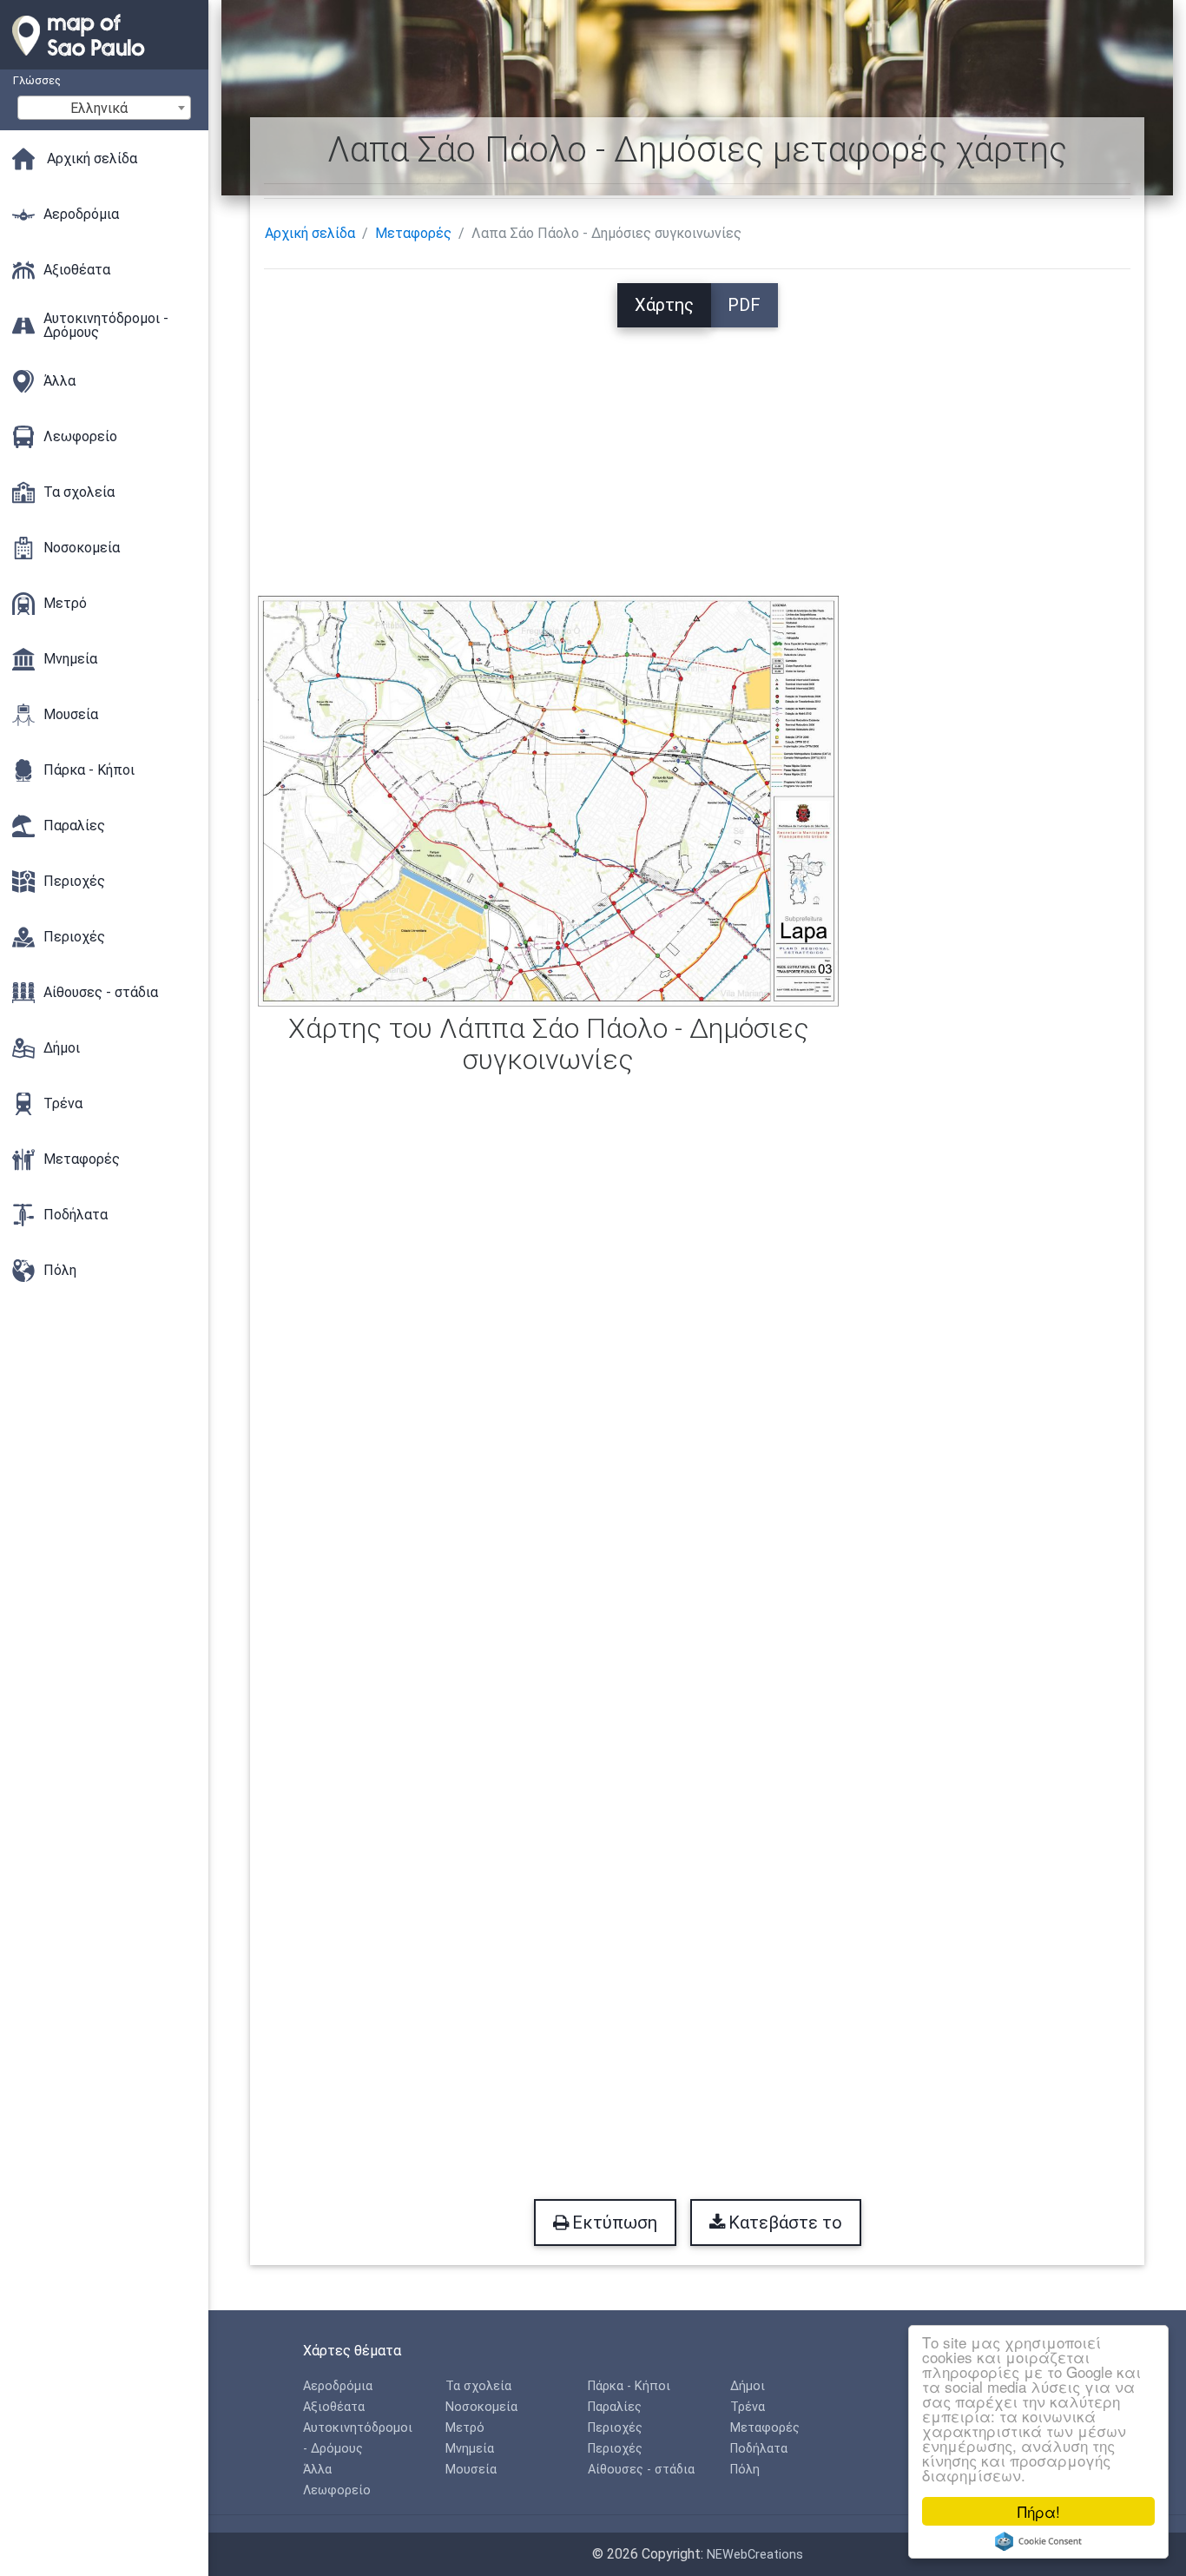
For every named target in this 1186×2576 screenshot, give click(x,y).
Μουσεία (471, 2470)
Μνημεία (470, 2449)
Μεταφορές (413, 233)
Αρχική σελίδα (310, 233)
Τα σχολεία (478, 2386)
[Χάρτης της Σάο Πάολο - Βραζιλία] (104, 61)
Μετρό (465, 2428)
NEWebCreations (755, 2555)
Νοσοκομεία (481, 2407)
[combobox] (104, 108)
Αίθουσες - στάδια (641, 2470)
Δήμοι (748, 2386)
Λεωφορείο (337, 2490)
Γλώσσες (37, 80)
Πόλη (745, 2470)
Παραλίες (615, 2407)
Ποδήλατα (759, 2449)
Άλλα (317, 2470)
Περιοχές (615, 2428)
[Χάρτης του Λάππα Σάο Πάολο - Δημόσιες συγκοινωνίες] (548, 799)
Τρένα (748, 2407)
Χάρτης (664, 305)
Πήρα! (1039, 2511)
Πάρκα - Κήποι (629, 2386)
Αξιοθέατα (334, 2407)
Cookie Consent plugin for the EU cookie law (1038, 2541)
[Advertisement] (697, 449)
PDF (744, 305)
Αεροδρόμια (338, 2386)
